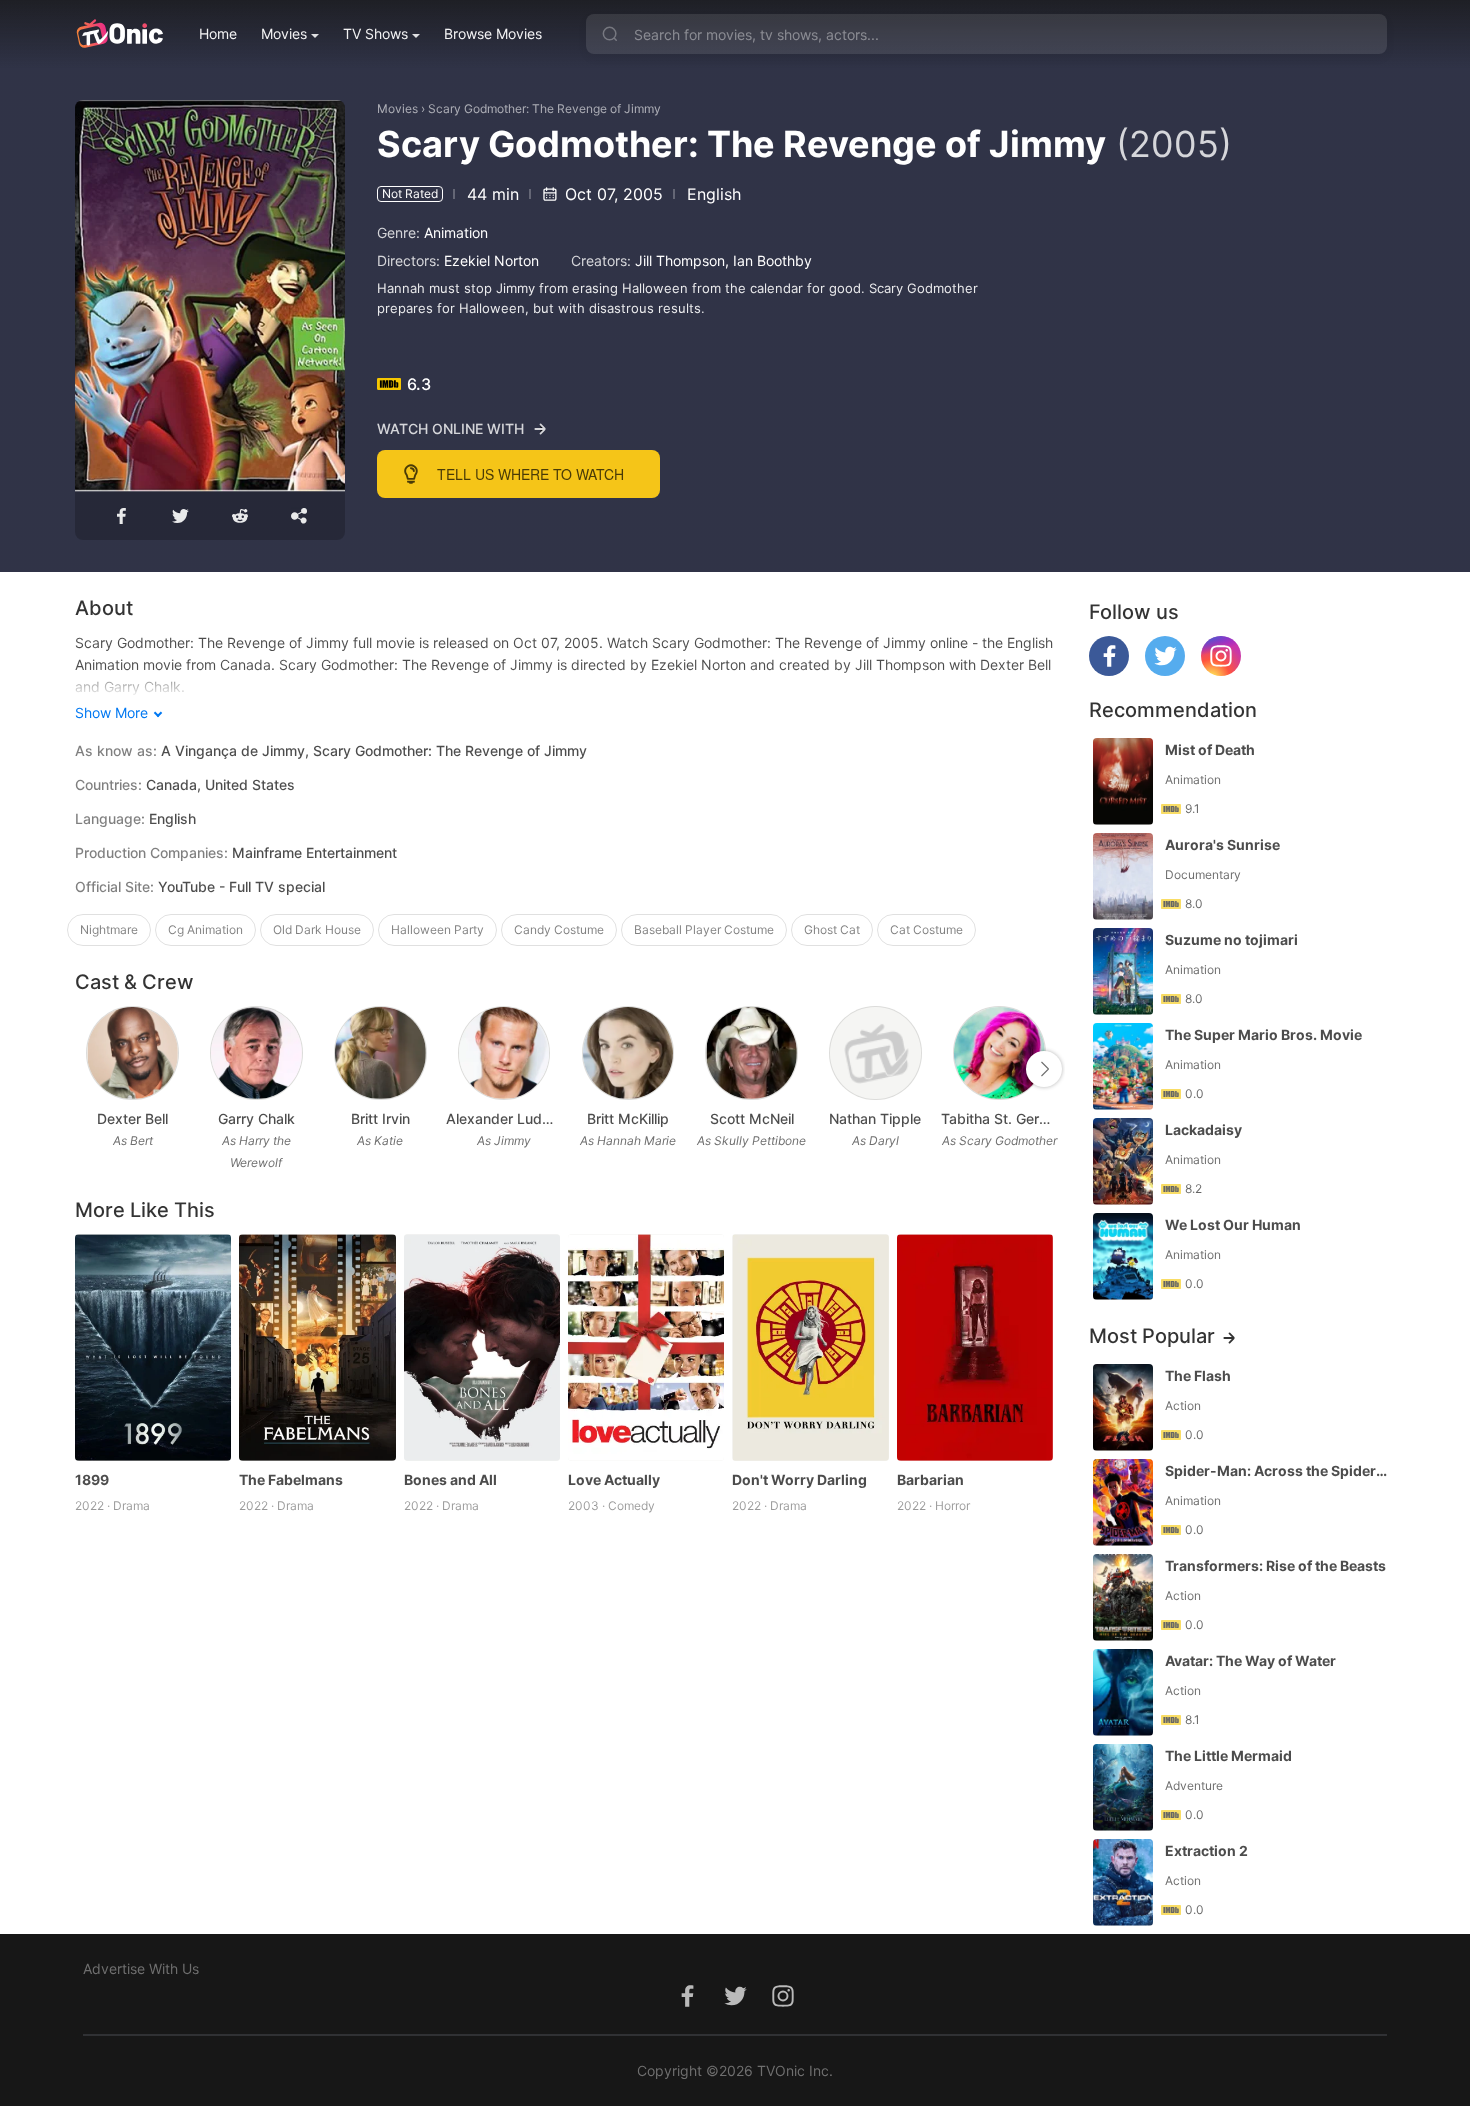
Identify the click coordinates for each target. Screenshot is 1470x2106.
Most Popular (1152, 1336)
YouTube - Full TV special (241, 886)
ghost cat (832, 929)
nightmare (109, 929)
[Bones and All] (482, 1347)
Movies (284, 33)
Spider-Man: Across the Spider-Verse (1278, 1470)
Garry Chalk (256, 1118)
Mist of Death (1210, 749)
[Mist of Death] (1123, 781)
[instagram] (1221, 670)
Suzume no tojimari (1231, 939)
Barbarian (930, 1479)
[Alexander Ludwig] (504, 1053)
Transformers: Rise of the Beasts (1275, 1565)
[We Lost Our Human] (1123, 1256)
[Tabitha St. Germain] (999, 1053)
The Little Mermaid (1228, 1755)
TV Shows (375, 33)
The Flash (1198, 1375)
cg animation (205, 929)
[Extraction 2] (1123, 1882)
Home (218, 33)
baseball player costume (704, 929)
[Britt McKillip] (628, 1053)
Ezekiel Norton (491, 260)
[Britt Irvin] (380, 1053)
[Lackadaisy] (1123, 1161)
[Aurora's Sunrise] (1123, 876)
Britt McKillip (628, 1118)
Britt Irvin (380, 1118)
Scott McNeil (752, 1118)
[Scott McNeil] (751, 1053)
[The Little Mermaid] (1123, 1787)
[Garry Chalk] (256, 1053)
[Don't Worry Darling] (810, 1347)
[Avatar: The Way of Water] (1123, 1692)
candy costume (559, 929)
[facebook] (1109, 670)
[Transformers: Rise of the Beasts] (1123, 1597)
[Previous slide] (88, 1069)
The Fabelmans (291, 1479)
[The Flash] (1123, 1407)
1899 (92, 1479)
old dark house (317, 929)
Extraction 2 (1206, 1850)
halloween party (437, 929)
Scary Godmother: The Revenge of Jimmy (544, 108)
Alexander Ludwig (504, 1118)
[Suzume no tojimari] (1123, 971)
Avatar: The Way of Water (1250, 1660)
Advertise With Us (141, 1968)
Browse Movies (493, 33)
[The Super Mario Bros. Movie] (1123, 1066)
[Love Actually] (646, 1347)
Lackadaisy (1203, 1129)
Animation (456, 232)
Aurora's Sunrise (1222, 844)
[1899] (153, 1347)
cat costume (926, 929)
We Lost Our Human (1233, 1224)
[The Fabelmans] (317, 1347)
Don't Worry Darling (799, 1479)
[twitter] (1165, 670)
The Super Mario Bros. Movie (1263, 1034)
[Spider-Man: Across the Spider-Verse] (1123, 1502)
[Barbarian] (975, 1347)
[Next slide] (1044, 1069)
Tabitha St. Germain (999, 1118)
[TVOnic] (119, 34)
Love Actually (614, 1479)
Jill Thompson (680, 260)
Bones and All (450, 1479)
